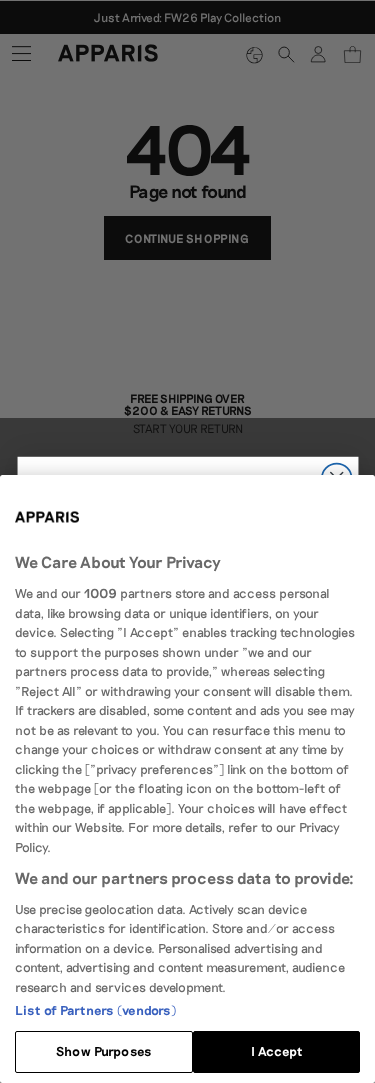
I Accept (277, 1051)
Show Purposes (104, 1051)
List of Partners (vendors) (95, 1010)
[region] (187, 779)
